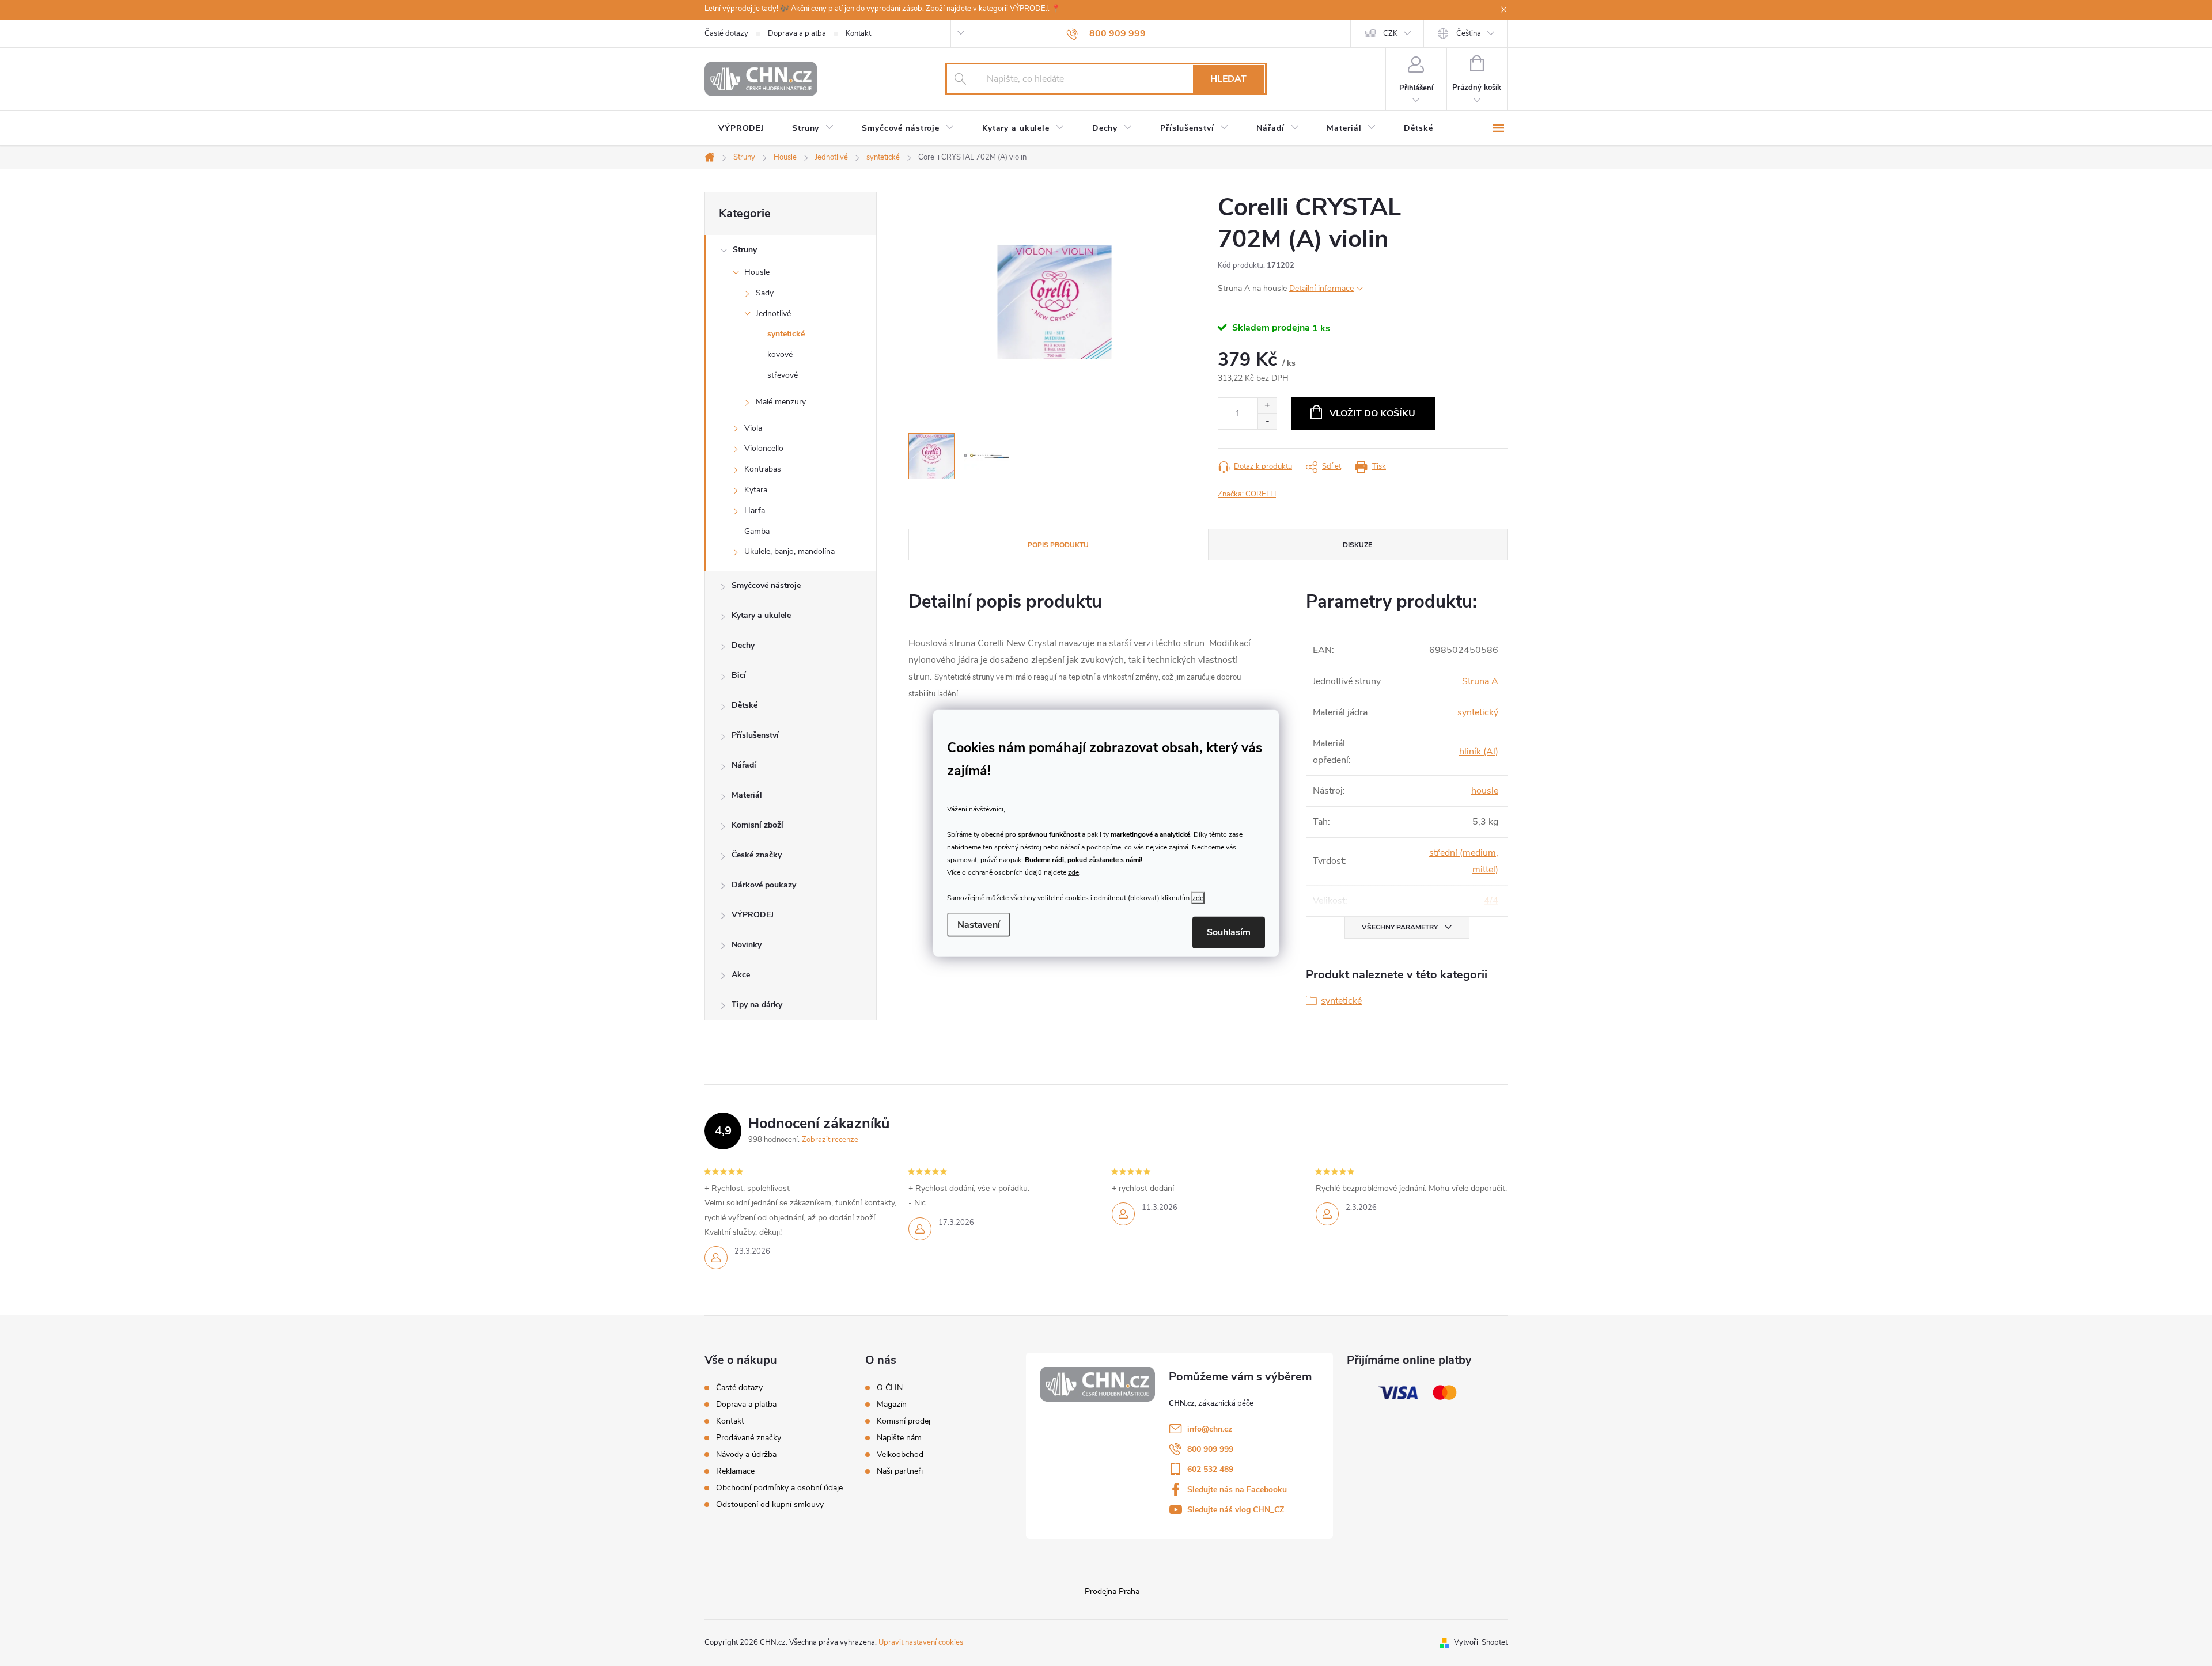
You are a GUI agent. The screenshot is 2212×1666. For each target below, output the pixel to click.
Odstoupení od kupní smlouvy (770, 1504)
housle (1485, 791)
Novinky (747, 945)
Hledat (1228, 79)
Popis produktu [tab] (1058, 545)
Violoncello (764, 448)
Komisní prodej (904, 1421)
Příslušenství (755, 735)
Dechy (743, 645)
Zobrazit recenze (830, 1140)
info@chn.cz (1210, 1429)
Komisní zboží (757, 825)
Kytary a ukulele (761, 615)
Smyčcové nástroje (766, 585)
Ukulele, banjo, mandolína (789, 551)
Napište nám (899, 1438)
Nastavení (979, 925)
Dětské (745, 705)
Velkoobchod (900, 1455)
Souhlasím (1229, 932)
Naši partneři (900, 1471)
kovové (780, 354)
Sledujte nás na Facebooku (1237, 1489)
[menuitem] (741, 128)
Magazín (892, 1405)
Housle (757, 272)
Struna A (1480, 681)
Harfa (755, 511)
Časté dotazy (726, 33)
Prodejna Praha (1112, 1591)
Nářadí (744, 765)
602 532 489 (1210, 1469)
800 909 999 (1210, 1449)
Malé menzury (781, 402)
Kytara (756, 490)
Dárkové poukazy (764, 885)
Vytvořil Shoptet (1481, 1642)
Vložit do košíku (1372, 413)
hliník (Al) (1479, 752)
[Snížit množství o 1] (1267, 421)
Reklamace (735, 1471)
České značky (757, 855)
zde (1073, 872)
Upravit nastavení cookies (921, 1642)
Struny (745, 250)
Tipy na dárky (757, 1005)
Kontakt (858, 33)
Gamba (757, 531)
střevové (783, 375)
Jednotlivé (773, 314)
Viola (753, 428)
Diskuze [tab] (1357, 545)
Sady (765, 293)
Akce (741, 975)
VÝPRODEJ (753, 915)
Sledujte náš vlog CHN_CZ (1236, 1510)
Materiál (747, 795)
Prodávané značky (749, 1438)
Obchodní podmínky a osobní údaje (779, 1488)
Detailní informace (1321, 288)
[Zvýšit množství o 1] (1267, 406)
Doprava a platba (797, 33)
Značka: (1247, 494)
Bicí (739, 675)
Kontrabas (763, 469)
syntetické (786, 334)
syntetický (1478, 712)
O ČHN (890, 1388)
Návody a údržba (746, 1454)
